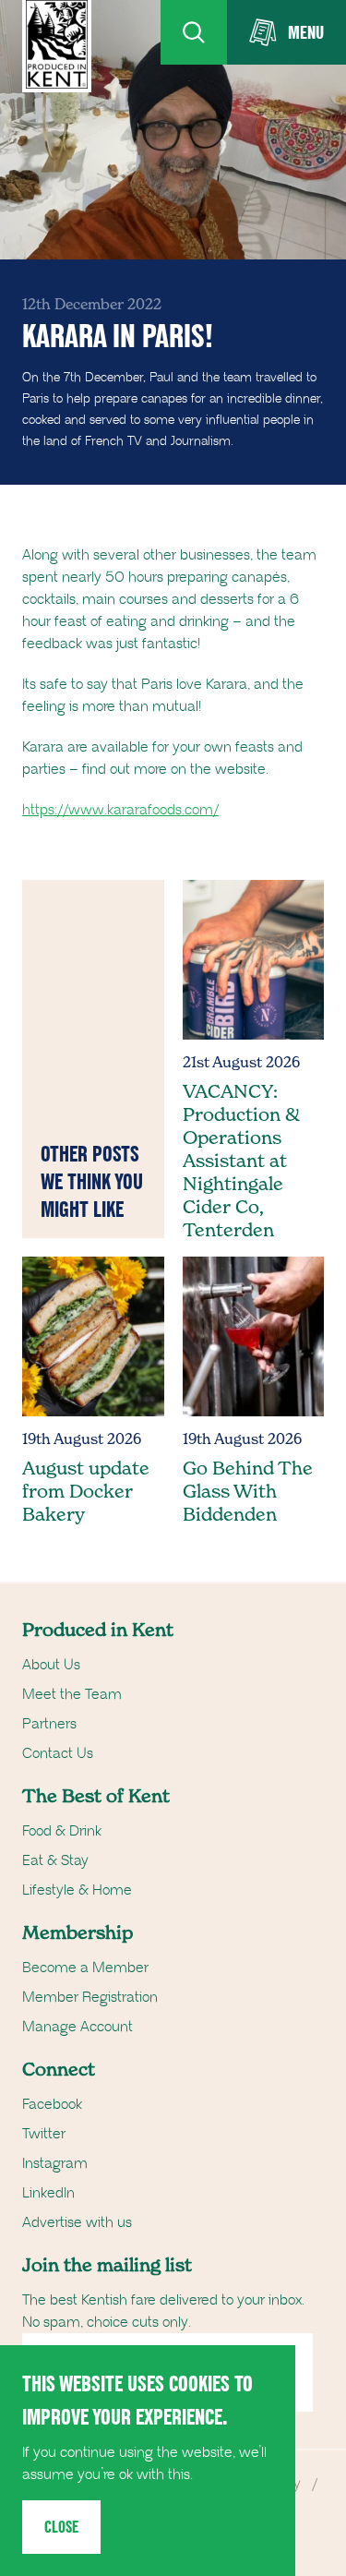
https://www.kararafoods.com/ (120, 810)
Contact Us (58, 1753)
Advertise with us (77, 2222)
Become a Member (85, 1968)
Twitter (44, 2134)
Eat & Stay (55, 1860)
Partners (49, 1724)
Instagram (55, 2163)
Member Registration (90, 1997)
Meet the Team (72, 1694)
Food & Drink (62, 1831)
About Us (51, 1665)
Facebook (52, 2104)
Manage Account (78, 2027)
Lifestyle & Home (77, 1890)
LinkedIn (48, 2193)
